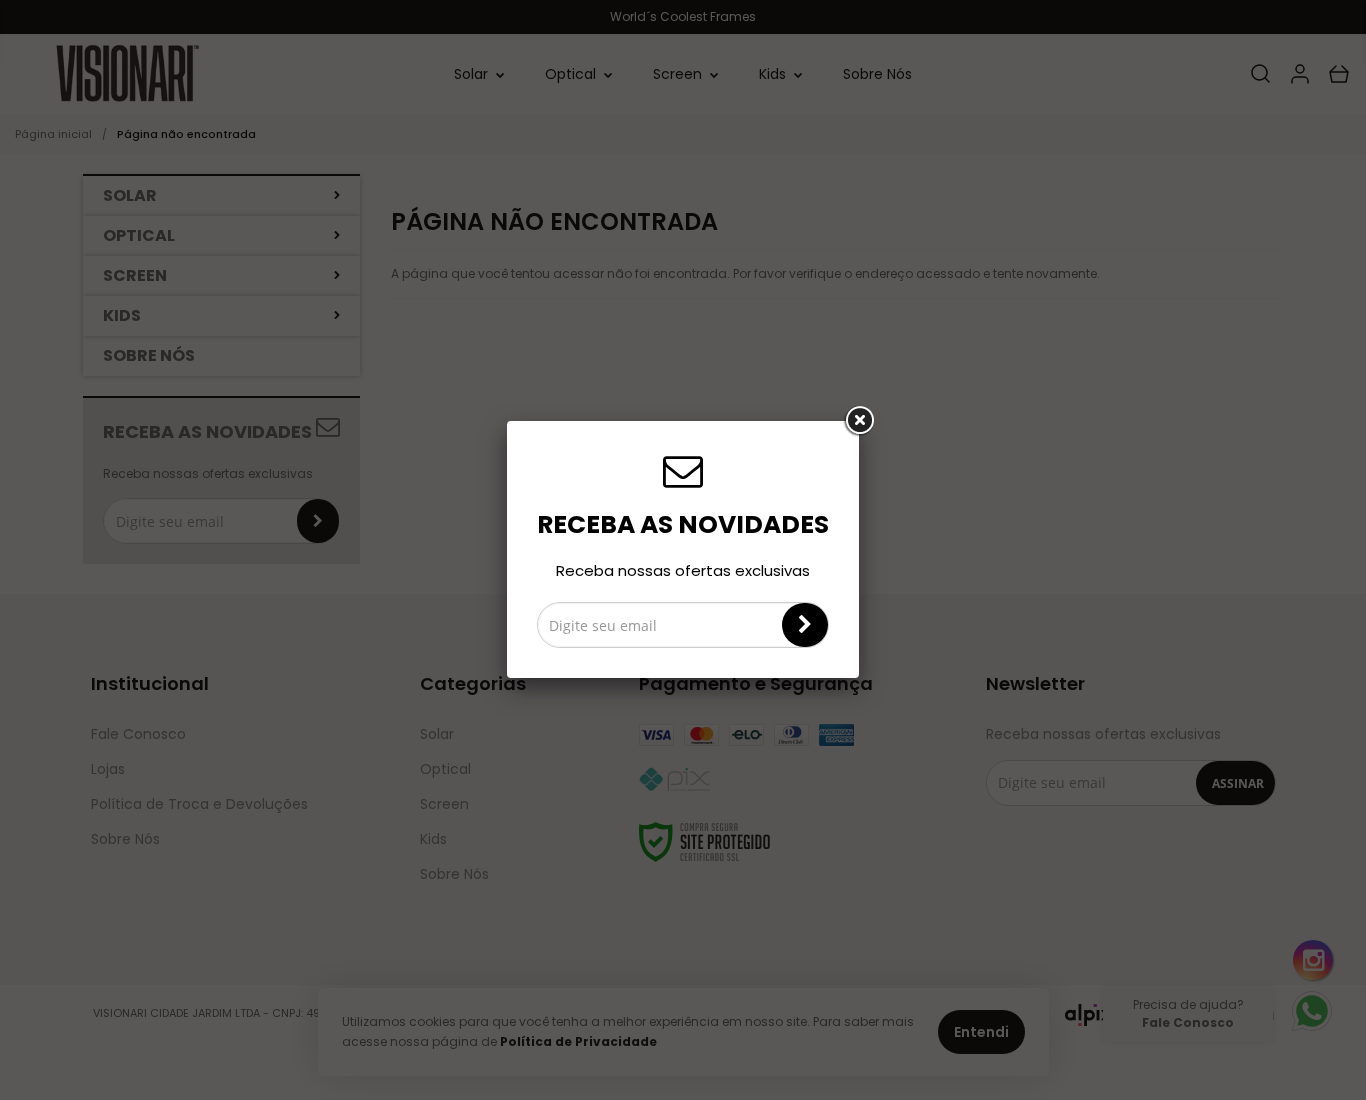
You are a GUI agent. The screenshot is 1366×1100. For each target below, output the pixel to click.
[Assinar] (805, 625)
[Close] (859, 421)
